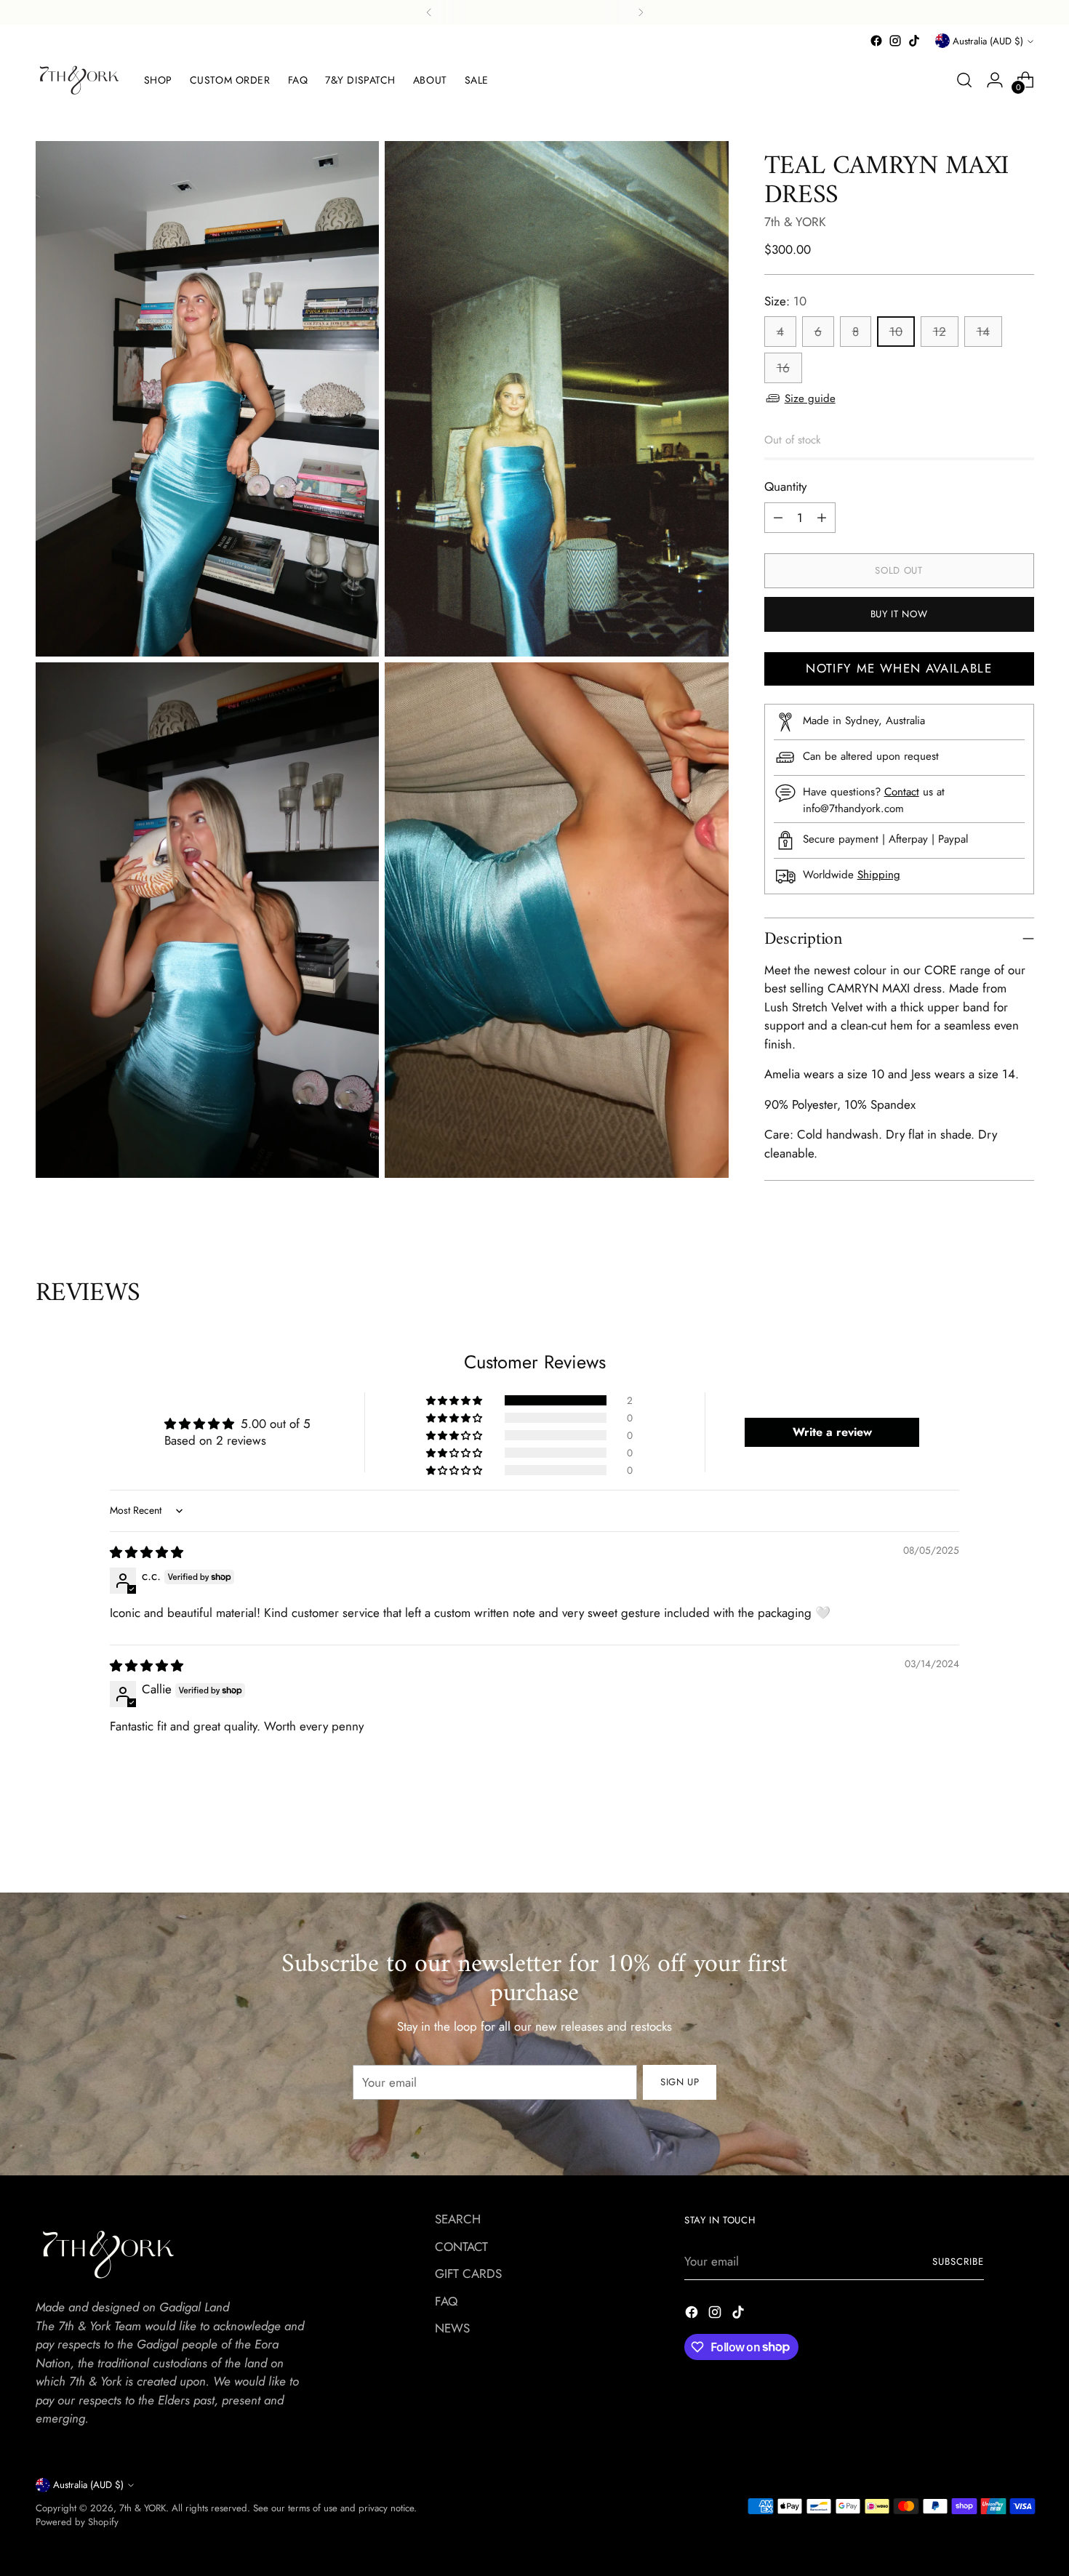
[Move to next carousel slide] (1022, 1865)
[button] (455, 1400)
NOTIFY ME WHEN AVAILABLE (899, 668)
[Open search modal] (964, 80)
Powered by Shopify (77, 2522)
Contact (902, 792)
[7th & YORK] (79, 80)
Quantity (785, 486)
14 (983, 332)
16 (783, 368)
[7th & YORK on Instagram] (895, 41)
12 (940, 332)
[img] (147, 1552)
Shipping (879, 875)
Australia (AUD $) (988, 41)
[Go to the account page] (995, 80)
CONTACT (461, 2247)
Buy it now (899, 614)
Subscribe (958, 2262)
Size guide (810, 398)
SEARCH (458, 2219)
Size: (785, 301)
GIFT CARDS (468, 2274)
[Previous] (429, 12)
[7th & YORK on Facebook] (876, 41)
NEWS (452, 2328)
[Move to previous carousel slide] (988, 1866)
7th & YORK (795, 222)
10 (896, 332)
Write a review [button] (832, 1432)
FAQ (446, 2301)
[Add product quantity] (822, 518)
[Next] (641, 12)
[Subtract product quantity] (778, 518)
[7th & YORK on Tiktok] (914, 41)
